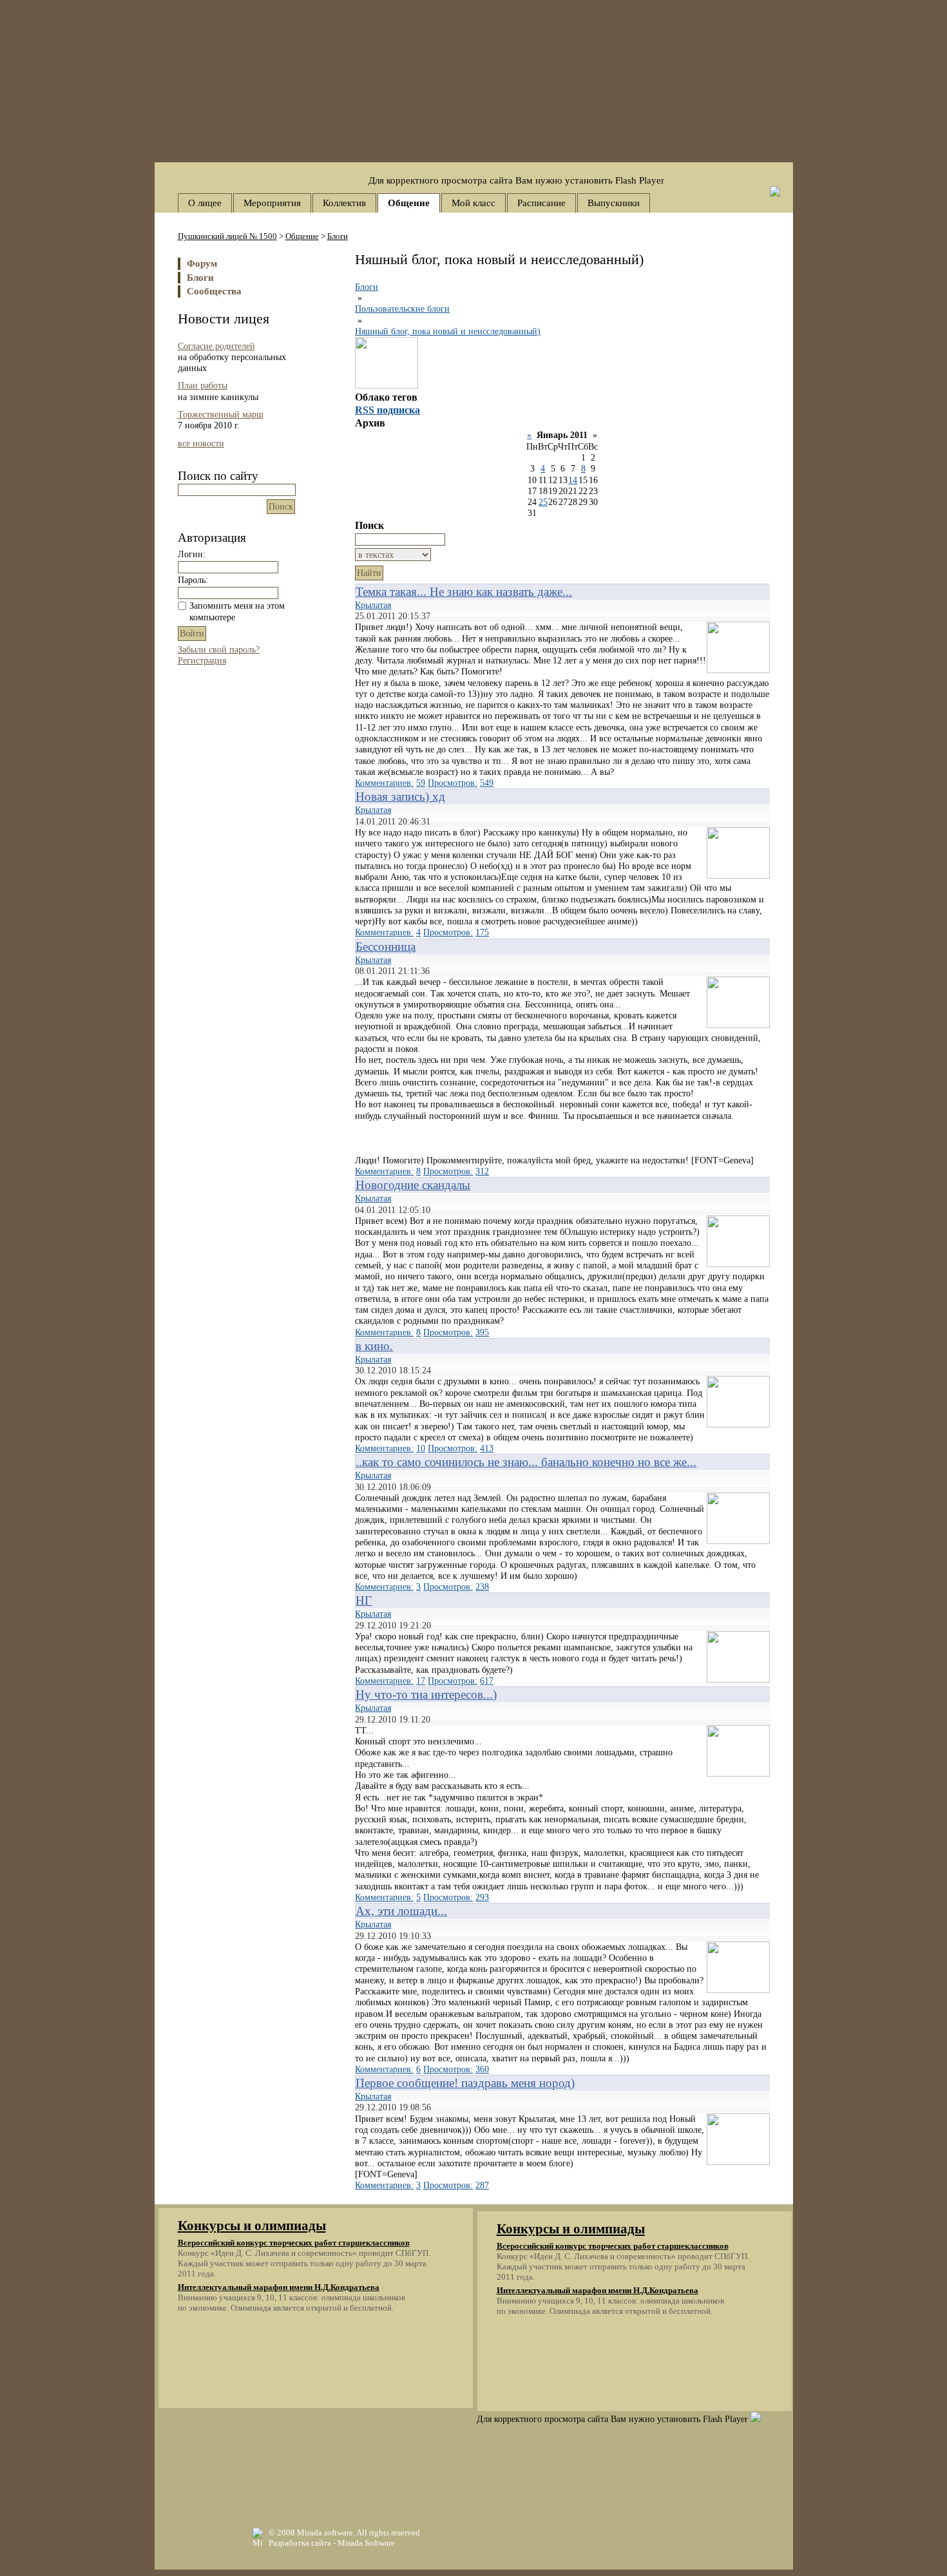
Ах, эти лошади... (401, 1911)
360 (482, 2069)
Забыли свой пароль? (219, 649)
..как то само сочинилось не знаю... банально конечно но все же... (526, 1462)
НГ (364, 1600)
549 (487, 783)
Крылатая (373, 605)
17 (421, 1681)
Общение (302, 236)
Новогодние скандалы (413, 1185)
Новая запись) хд (400, 797)
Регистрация (202, 660)
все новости (201, 443)
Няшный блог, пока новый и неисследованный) (448, 331)
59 (421, 783)
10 (421, 1448)
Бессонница (386, 947)
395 (482, 1332)
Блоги (338, 236)
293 (482, 1897)
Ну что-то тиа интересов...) (426, 1694)
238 (482, 1587)
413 (487, 1448)
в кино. (374, 1346)
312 (482, 1171)
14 (573, 480)
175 (482, 932)
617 (487, 1681)
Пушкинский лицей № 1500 (227, 236)
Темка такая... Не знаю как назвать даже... (464, 592)
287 (482, 2185)
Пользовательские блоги (402, 309)
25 (543, 502)
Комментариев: (384, 783)
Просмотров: (453, 783)
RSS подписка (387, 410)
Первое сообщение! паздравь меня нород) (465, 2083)
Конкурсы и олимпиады (252, 2226)
